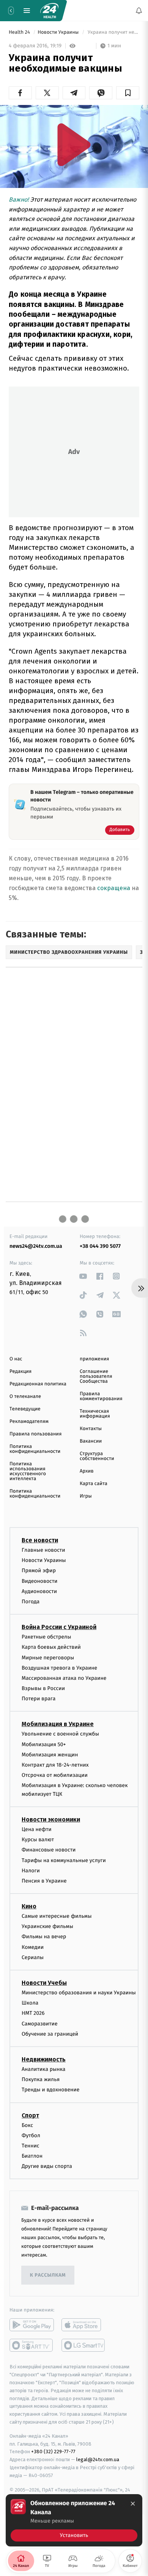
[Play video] (74, 145)
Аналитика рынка (44, 2069)
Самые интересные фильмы (57, 1916)
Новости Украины (59, 32)
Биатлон (32, 2156)
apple (84, 2325)
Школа (30, 2003)
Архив (87, 1471)
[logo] (49, 11)
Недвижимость (44, 2059)
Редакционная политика (38, 1384)
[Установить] (74, 2520)
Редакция (20, 1372)
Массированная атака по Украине (64, 1678)
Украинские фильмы (47, 1926)
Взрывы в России (43, 1688)
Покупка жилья (41, 2079)
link (83, 1276)
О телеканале (25, 1397)
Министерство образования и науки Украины (79, 1993)
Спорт (30, 2115)
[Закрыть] (133, 2504)
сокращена (114, 888)
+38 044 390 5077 (100, 1246)
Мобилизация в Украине (58, 1724)
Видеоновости (40, 1581)
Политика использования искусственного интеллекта (28, 1471)
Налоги (31, 1870)
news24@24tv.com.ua (36, 1246)
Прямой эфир (39, 1570)
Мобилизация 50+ (44, 1744)
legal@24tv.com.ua (98, 2459)
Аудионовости (39, 1591)
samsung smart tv (84, 2345)
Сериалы (33, 1957)
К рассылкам (48, 2275)
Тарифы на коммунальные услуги (64, 1860)
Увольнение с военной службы (60, 1734)
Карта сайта (94, 1484)
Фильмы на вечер (44, 1937)
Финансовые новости (49, 1850)
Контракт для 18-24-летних (55, 1765)
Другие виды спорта (47, 2166)
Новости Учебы (44, 1983)
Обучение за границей (50, 2034)
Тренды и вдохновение (50, 2090)
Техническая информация (95, 1414)
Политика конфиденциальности (35, 1449)
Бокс (27, 2125)
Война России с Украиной (59, 1627)
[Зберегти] (128, 93)
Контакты (91, 1429)
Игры (86, 1496)
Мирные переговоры (48, 1657)
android (32, 2325)
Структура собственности (97, 1456)
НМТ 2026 (33, 2013)
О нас (16, 1359)
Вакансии (91, 1441)
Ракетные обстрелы (46, 1637)
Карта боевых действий (51, 1647)
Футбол (31, 2135)
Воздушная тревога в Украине (59, 1668)
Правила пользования (35, 1434)
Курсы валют (38, 1840)
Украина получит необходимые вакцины (113, 32)
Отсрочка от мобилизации (55, 1775)
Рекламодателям (29, 1422)
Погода (31, 1602)
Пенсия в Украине (44, 1881)
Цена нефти (37, 1829)
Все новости (40, 1540)
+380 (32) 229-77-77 (53, 2452)
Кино (29, 1906)
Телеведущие (25, 1409)
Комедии (33, 1947)
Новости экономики (51, 1819)
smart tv (32, 2345)
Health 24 (20, 32)
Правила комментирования (101, 1396)
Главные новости (43, 1550)
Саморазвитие (40, 2023)
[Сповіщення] (139, 11)
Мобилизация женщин (50, 1754)
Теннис (31, 2146)
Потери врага (39, 1699)
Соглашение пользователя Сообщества (96, 1376)
